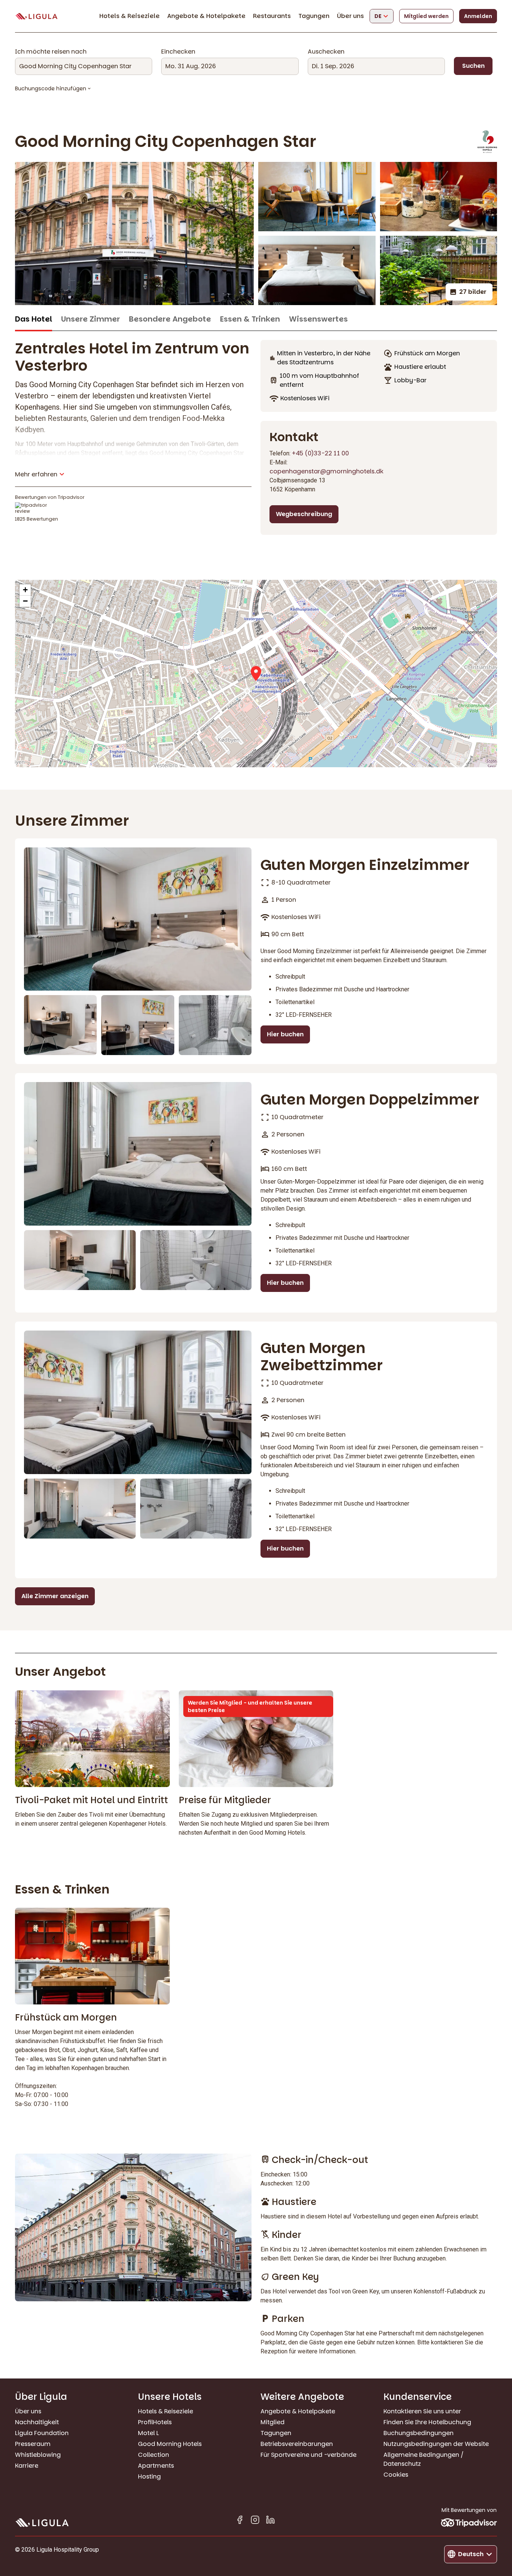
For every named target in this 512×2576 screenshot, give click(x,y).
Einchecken (178, 52)
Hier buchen (285, 1034)
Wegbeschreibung (304, 514)
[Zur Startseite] (36, 16)
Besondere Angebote (170, 319)
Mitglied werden (426, 16)
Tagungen (314, 16)
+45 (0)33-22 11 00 (320, 453)
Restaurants (272, 16)
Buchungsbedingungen (418, 2433)
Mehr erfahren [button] (36, 474)
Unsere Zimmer (91, 319)
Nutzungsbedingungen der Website (436, 2444)
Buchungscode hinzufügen (51, 88)
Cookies (396, 2475)
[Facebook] (240, 2521)
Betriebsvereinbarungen (297, 2444)
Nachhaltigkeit (37, 2422)
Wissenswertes (318, 319)
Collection (153, 2455)
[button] (256, 674)
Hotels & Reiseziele (129, 16)
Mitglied (272, 2422)
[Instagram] (255, 2521)
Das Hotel (34, 319)
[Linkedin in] (270, 2521)
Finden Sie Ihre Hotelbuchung (427, 2422)
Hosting (149, 2476)
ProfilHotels (155, 2422)
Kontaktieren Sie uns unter (422, 2411)
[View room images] (138, 919)
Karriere (27, 2466)
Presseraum (33, 2444)
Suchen (473, 66)
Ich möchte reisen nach (51, 52)
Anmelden (478, 16)
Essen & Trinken (250, 319)
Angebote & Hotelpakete (206, 16)
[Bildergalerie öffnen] (134, 234)
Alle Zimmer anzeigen (55, 1596)
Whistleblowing (38, 2455)
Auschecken (326, 52)
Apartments (156, 2466)
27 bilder (473, 292)
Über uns (350, 16)
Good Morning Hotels (170, 2444)
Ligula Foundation (42, 2433)
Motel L (148, 2433)
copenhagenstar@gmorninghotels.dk (326, 471)
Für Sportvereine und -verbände (308, 2455)
